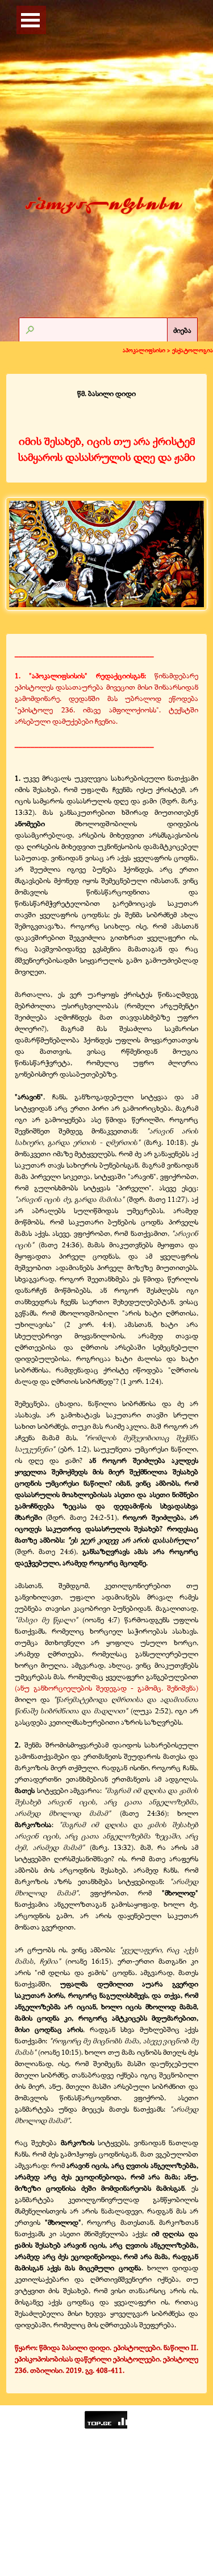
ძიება (182, 330)
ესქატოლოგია (193, 350)
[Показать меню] (31, 20)
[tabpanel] (106, 427)
